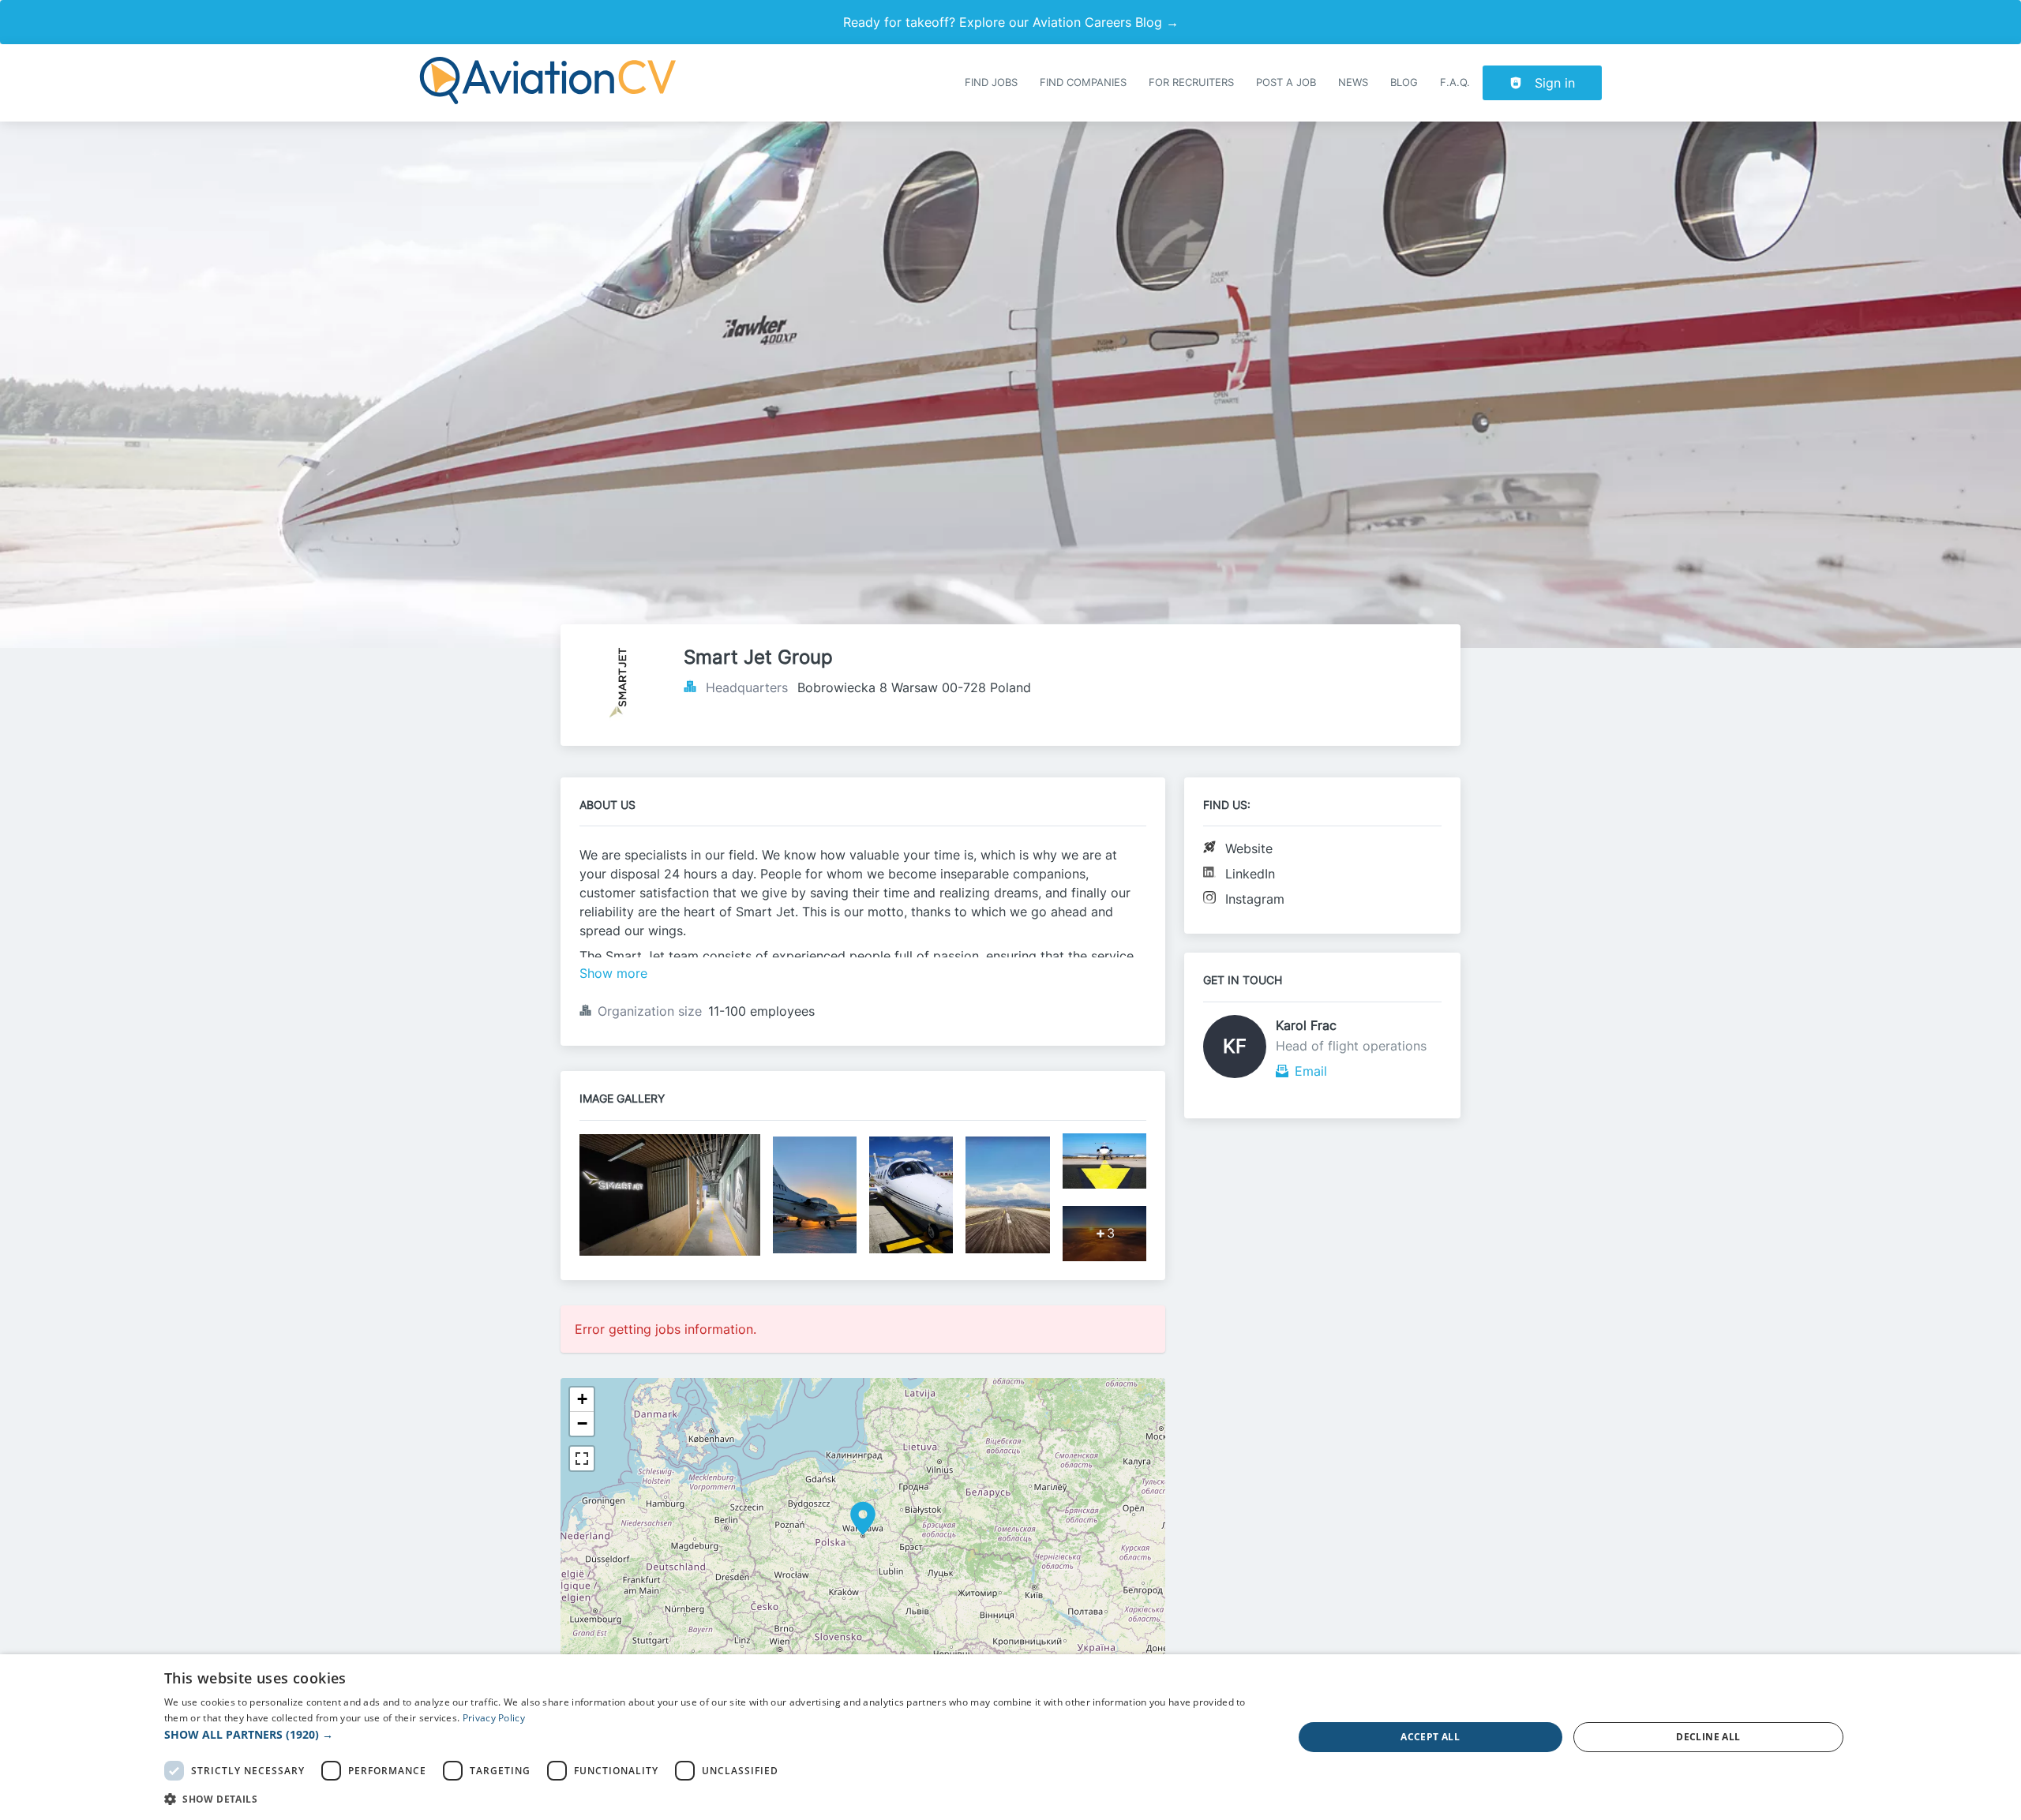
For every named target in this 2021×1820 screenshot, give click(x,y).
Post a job (1286, 82)
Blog (1404, 82)
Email (1311, 1071)
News (1353, 82)
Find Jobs (991, 82)
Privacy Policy (494, 1718)
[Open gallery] (670, 1196)
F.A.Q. (1455, 82)
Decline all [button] (1708, 1737)
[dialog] (1010, 1737)
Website (1249, 848)
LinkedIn (1250, 874)
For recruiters (1191, 82)
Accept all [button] (1430, 1737)
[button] (863, 1519)
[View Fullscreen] (582, 1459)
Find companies (1083, 82)
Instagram (1255, 899)
